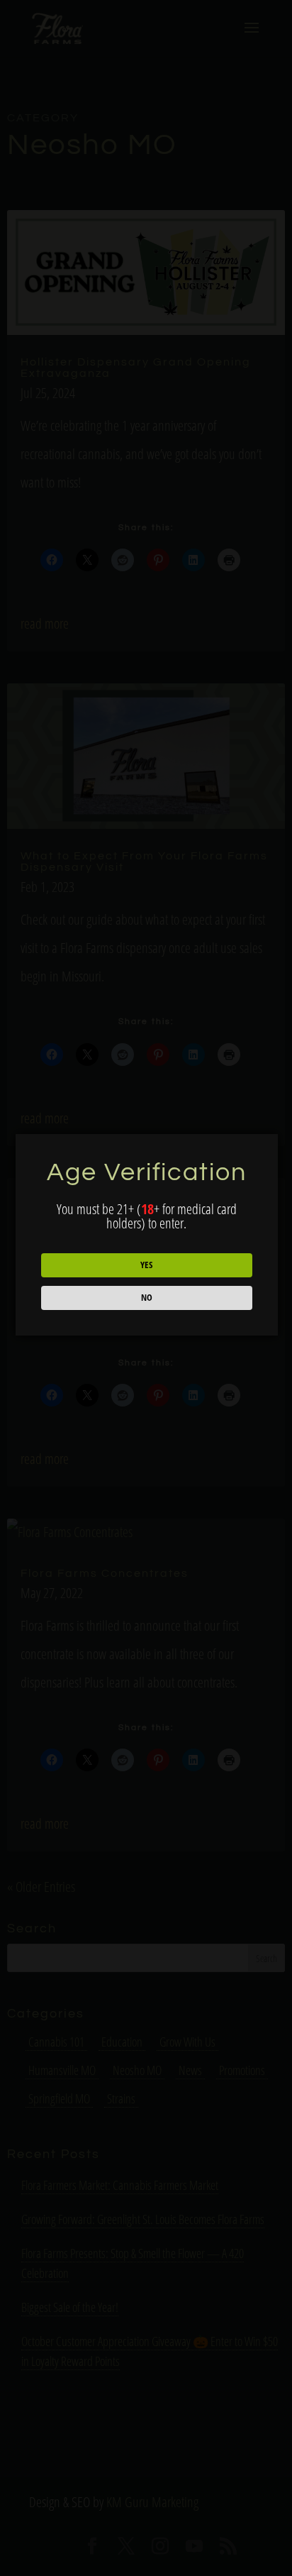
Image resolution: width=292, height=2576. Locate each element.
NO (147, 1297)
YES (146, 1265)
